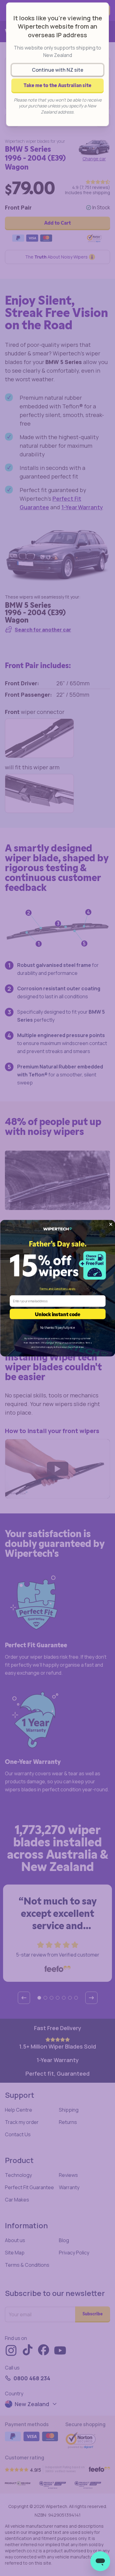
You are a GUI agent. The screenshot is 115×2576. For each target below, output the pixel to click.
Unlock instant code (58, 1314)
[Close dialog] (111, 1224)
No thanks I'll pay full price (57, 1328)
